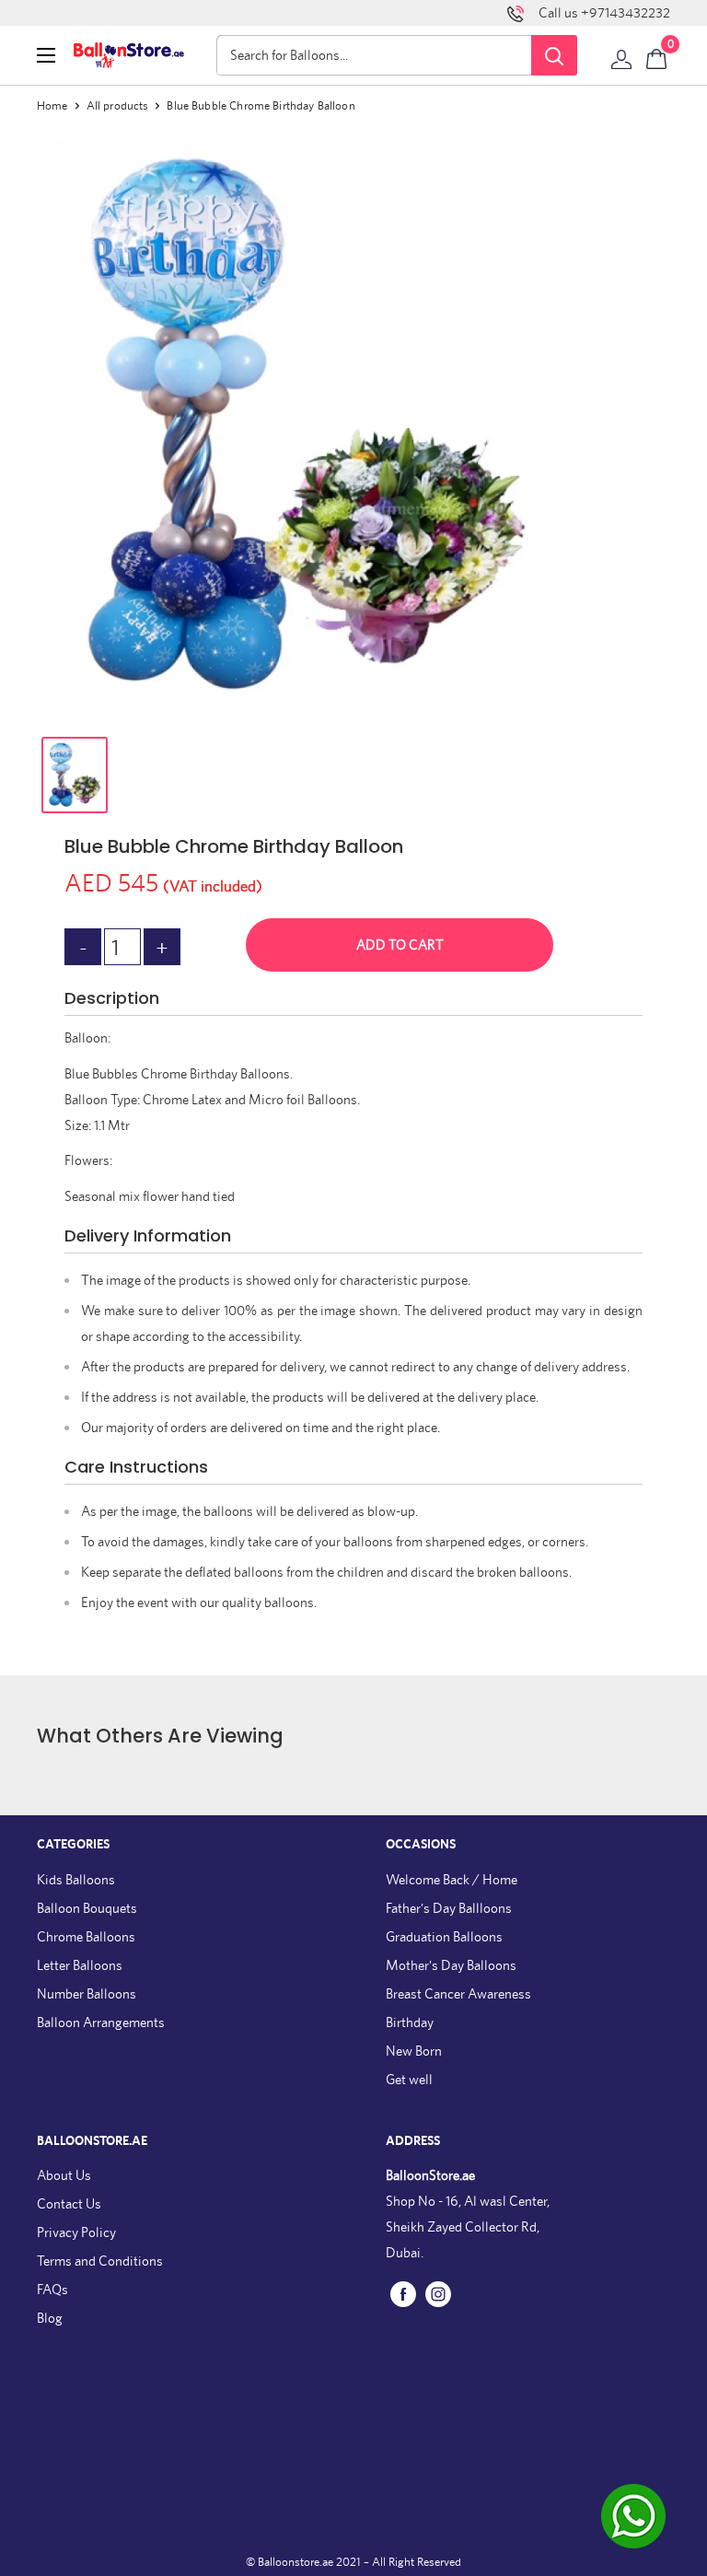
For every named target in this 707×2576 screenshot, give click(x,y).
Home (52, 105)
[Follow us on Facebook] (403, 2294)
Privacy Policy (76, 2232)
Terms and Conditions (100, 2261)
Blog (50, 2318)
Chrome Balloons (86, 1936)
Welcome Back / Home (452, 1879)
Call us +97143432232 (604, 12)
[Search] (554, 55)
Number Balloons (87, 1993)
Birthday (410, 2022)
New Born (414, 2051)
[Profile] (621, 55)
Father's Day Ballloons (449, 1908)
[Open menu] (46, 55)
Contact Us (69, 2203)
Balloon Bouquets (87, 1908)
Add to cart (400, 944)
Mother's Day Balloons (451, 1965)
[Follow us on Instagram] (438, 2294)
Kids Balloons (76, 1879)
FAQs (52, 2289)
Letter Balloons (80, 1965)
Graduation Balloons (444, 1936)
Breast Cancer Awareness (458, 1993)
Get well (409, 2079)
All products (118, 105)
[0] (657, 55)
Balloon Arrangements (101, 2022)
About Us (64, 2175)
